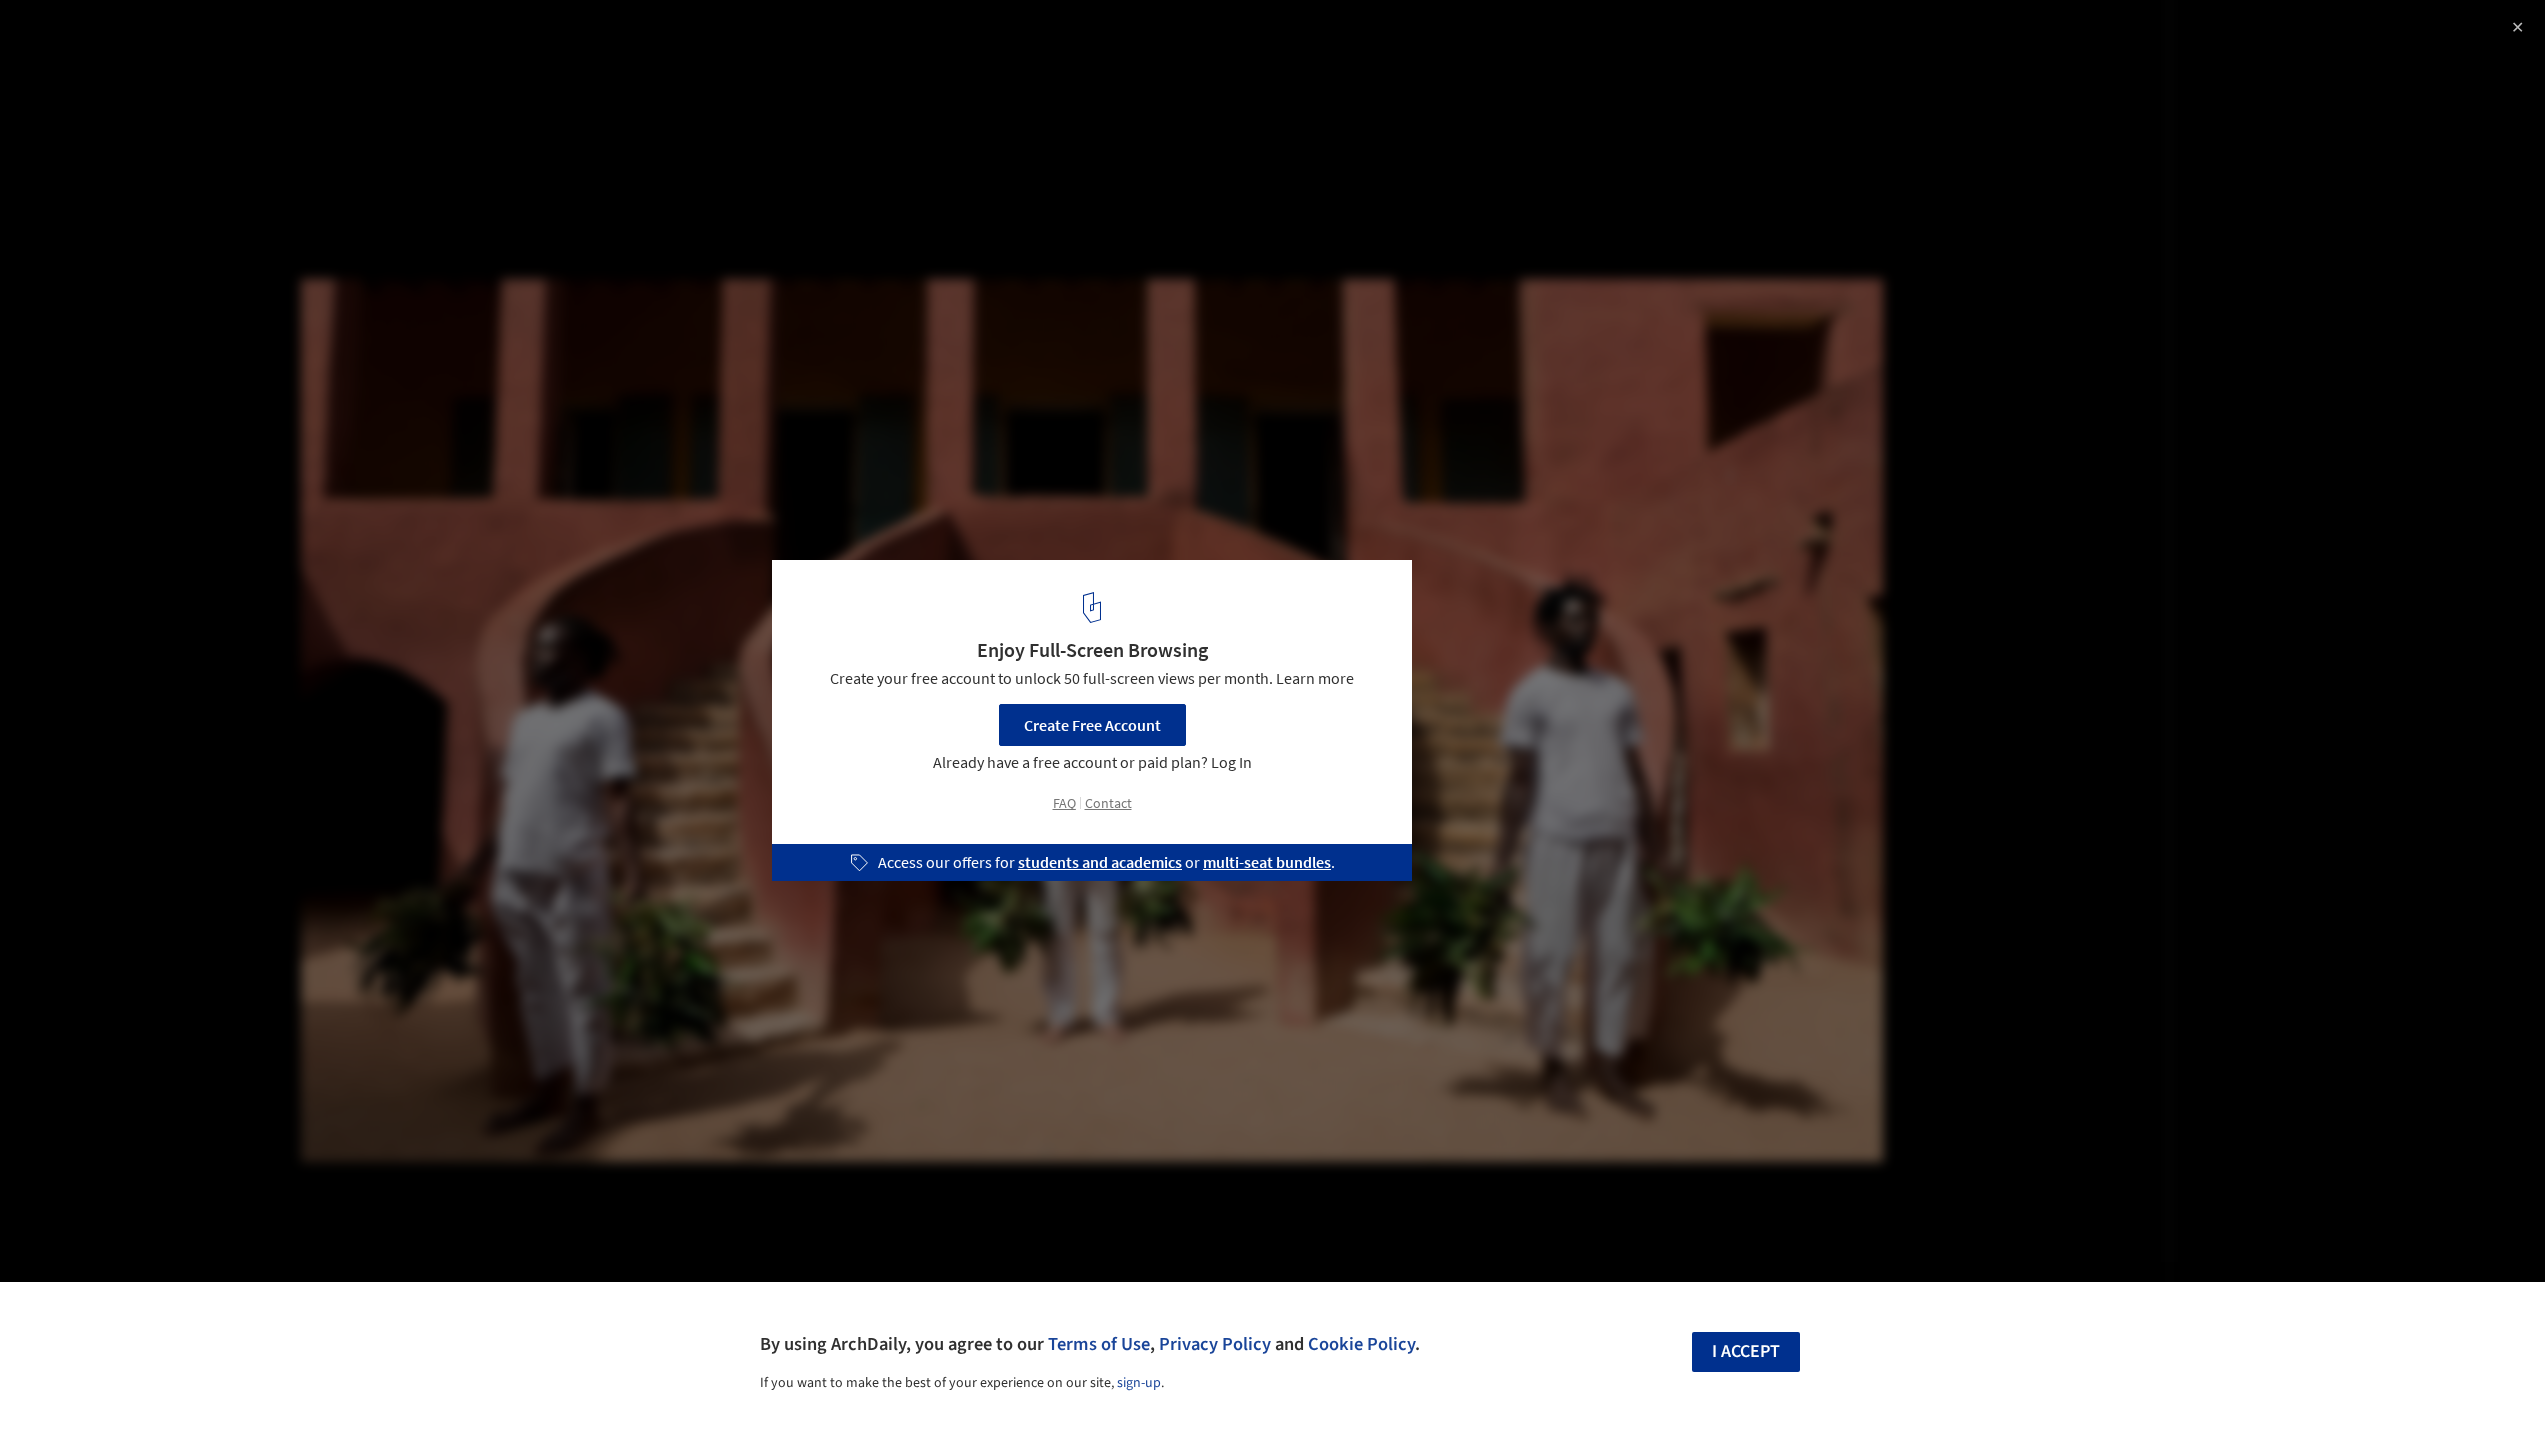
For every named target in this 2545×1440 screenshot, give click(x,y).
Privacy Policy (1215, 1344)
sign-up (1139, 1383)
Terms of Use (1099, 1344)
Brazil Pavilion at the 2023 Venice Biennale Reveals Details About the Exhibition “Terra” (274, 53)
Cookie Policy (1361, 1344)
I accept (1746, 1351)
